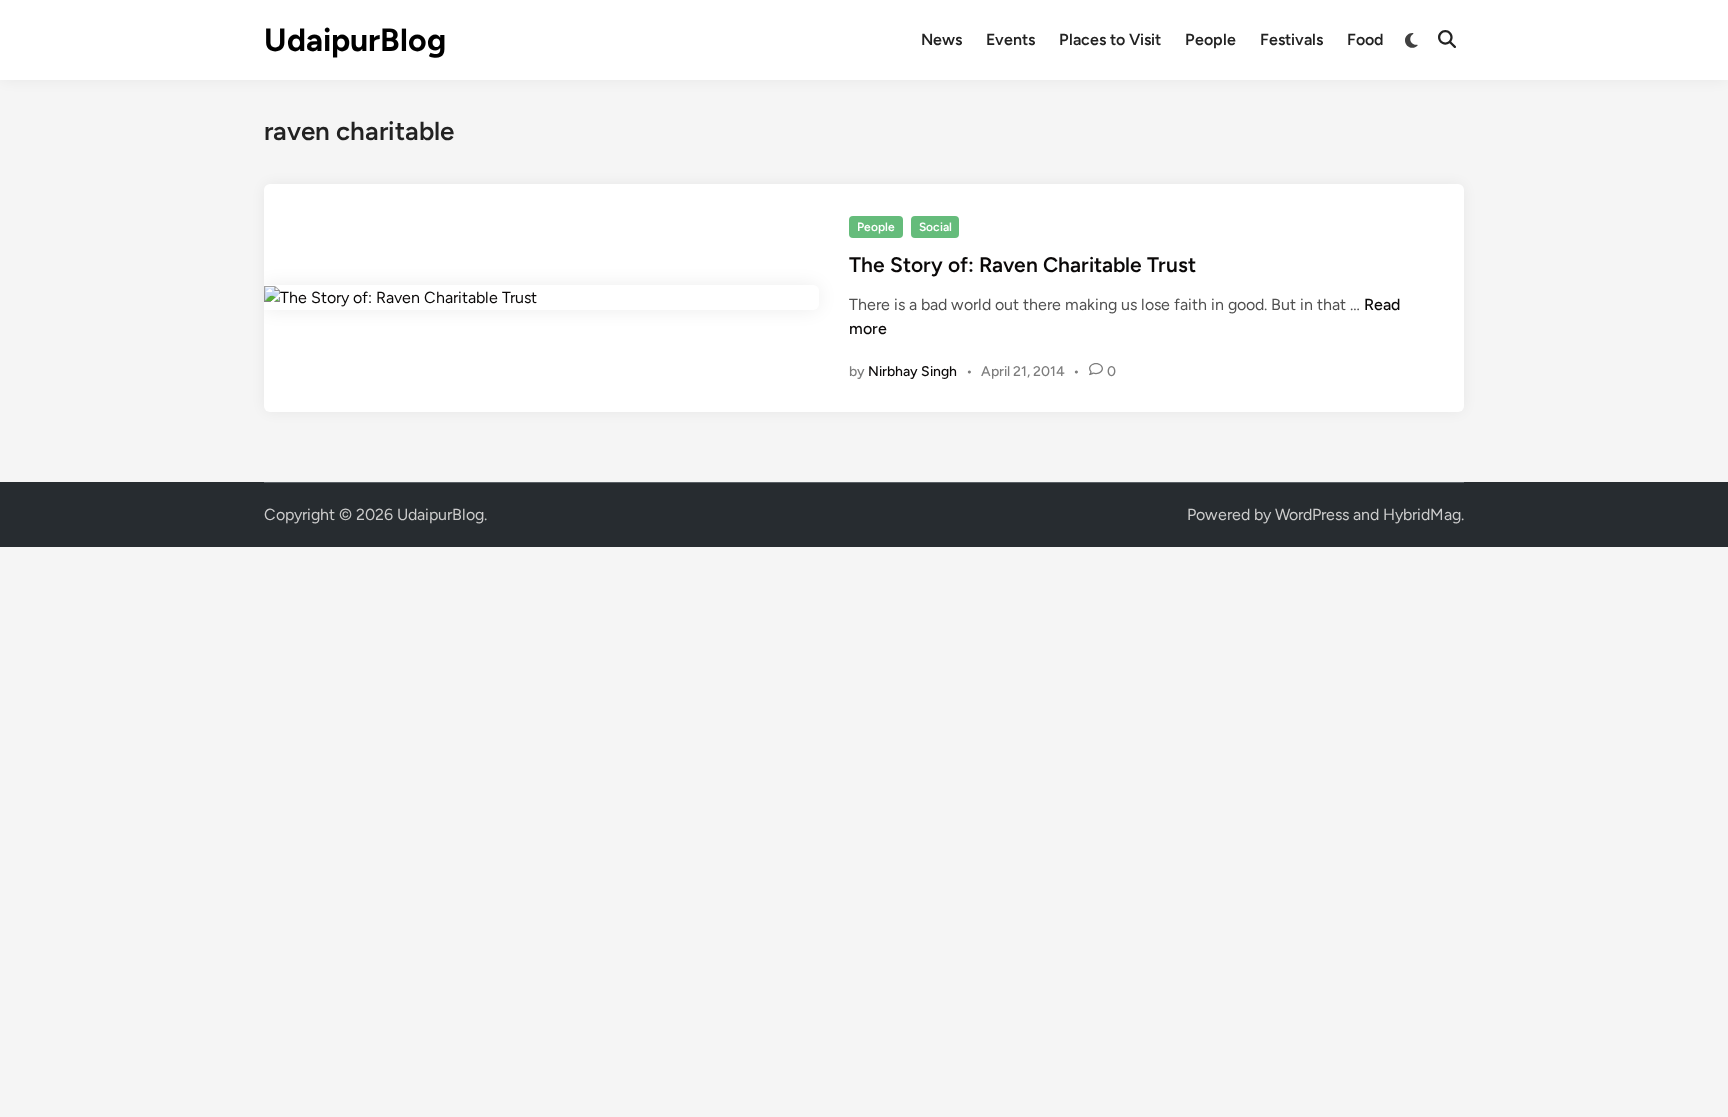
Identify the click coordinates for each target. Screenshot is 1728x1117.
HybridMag (1422, 514)
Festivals (1291, 39)
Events (1010, 39)
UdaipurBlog (355, 40)
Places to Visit (1110, 39)
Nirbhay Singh (912, 371)
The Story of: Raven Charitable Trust (1022, 264)
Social (935, 227)
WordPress (1312, 514)
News (941, 39)
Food (1365, 39)
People (1210, 39)
